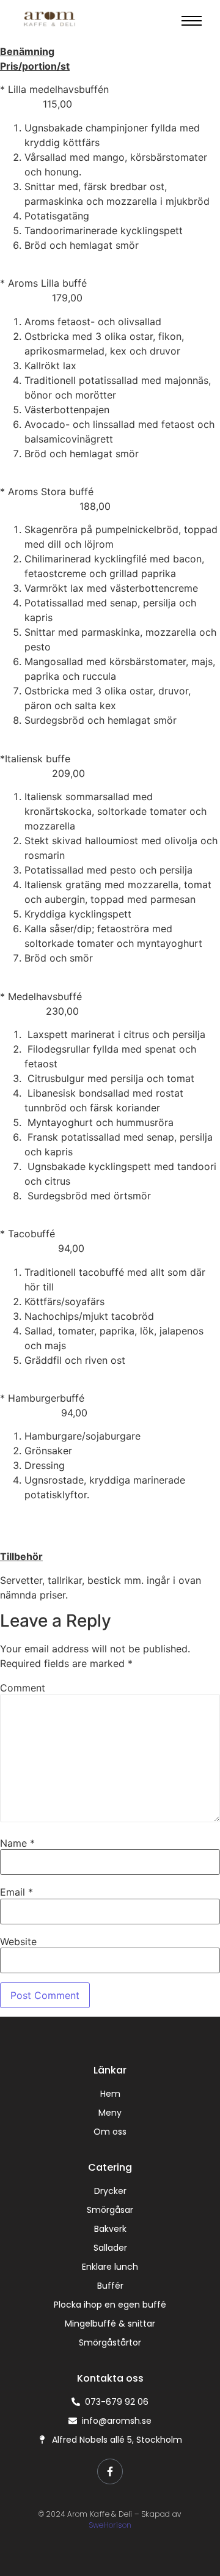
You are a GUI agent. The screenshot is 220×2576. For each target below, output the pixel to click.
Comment (23, 1688)
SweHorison (110, 2525)
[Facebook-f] (110, 2471)
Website (18, 1941)
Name (17, 1843)
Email (16, 1892)
